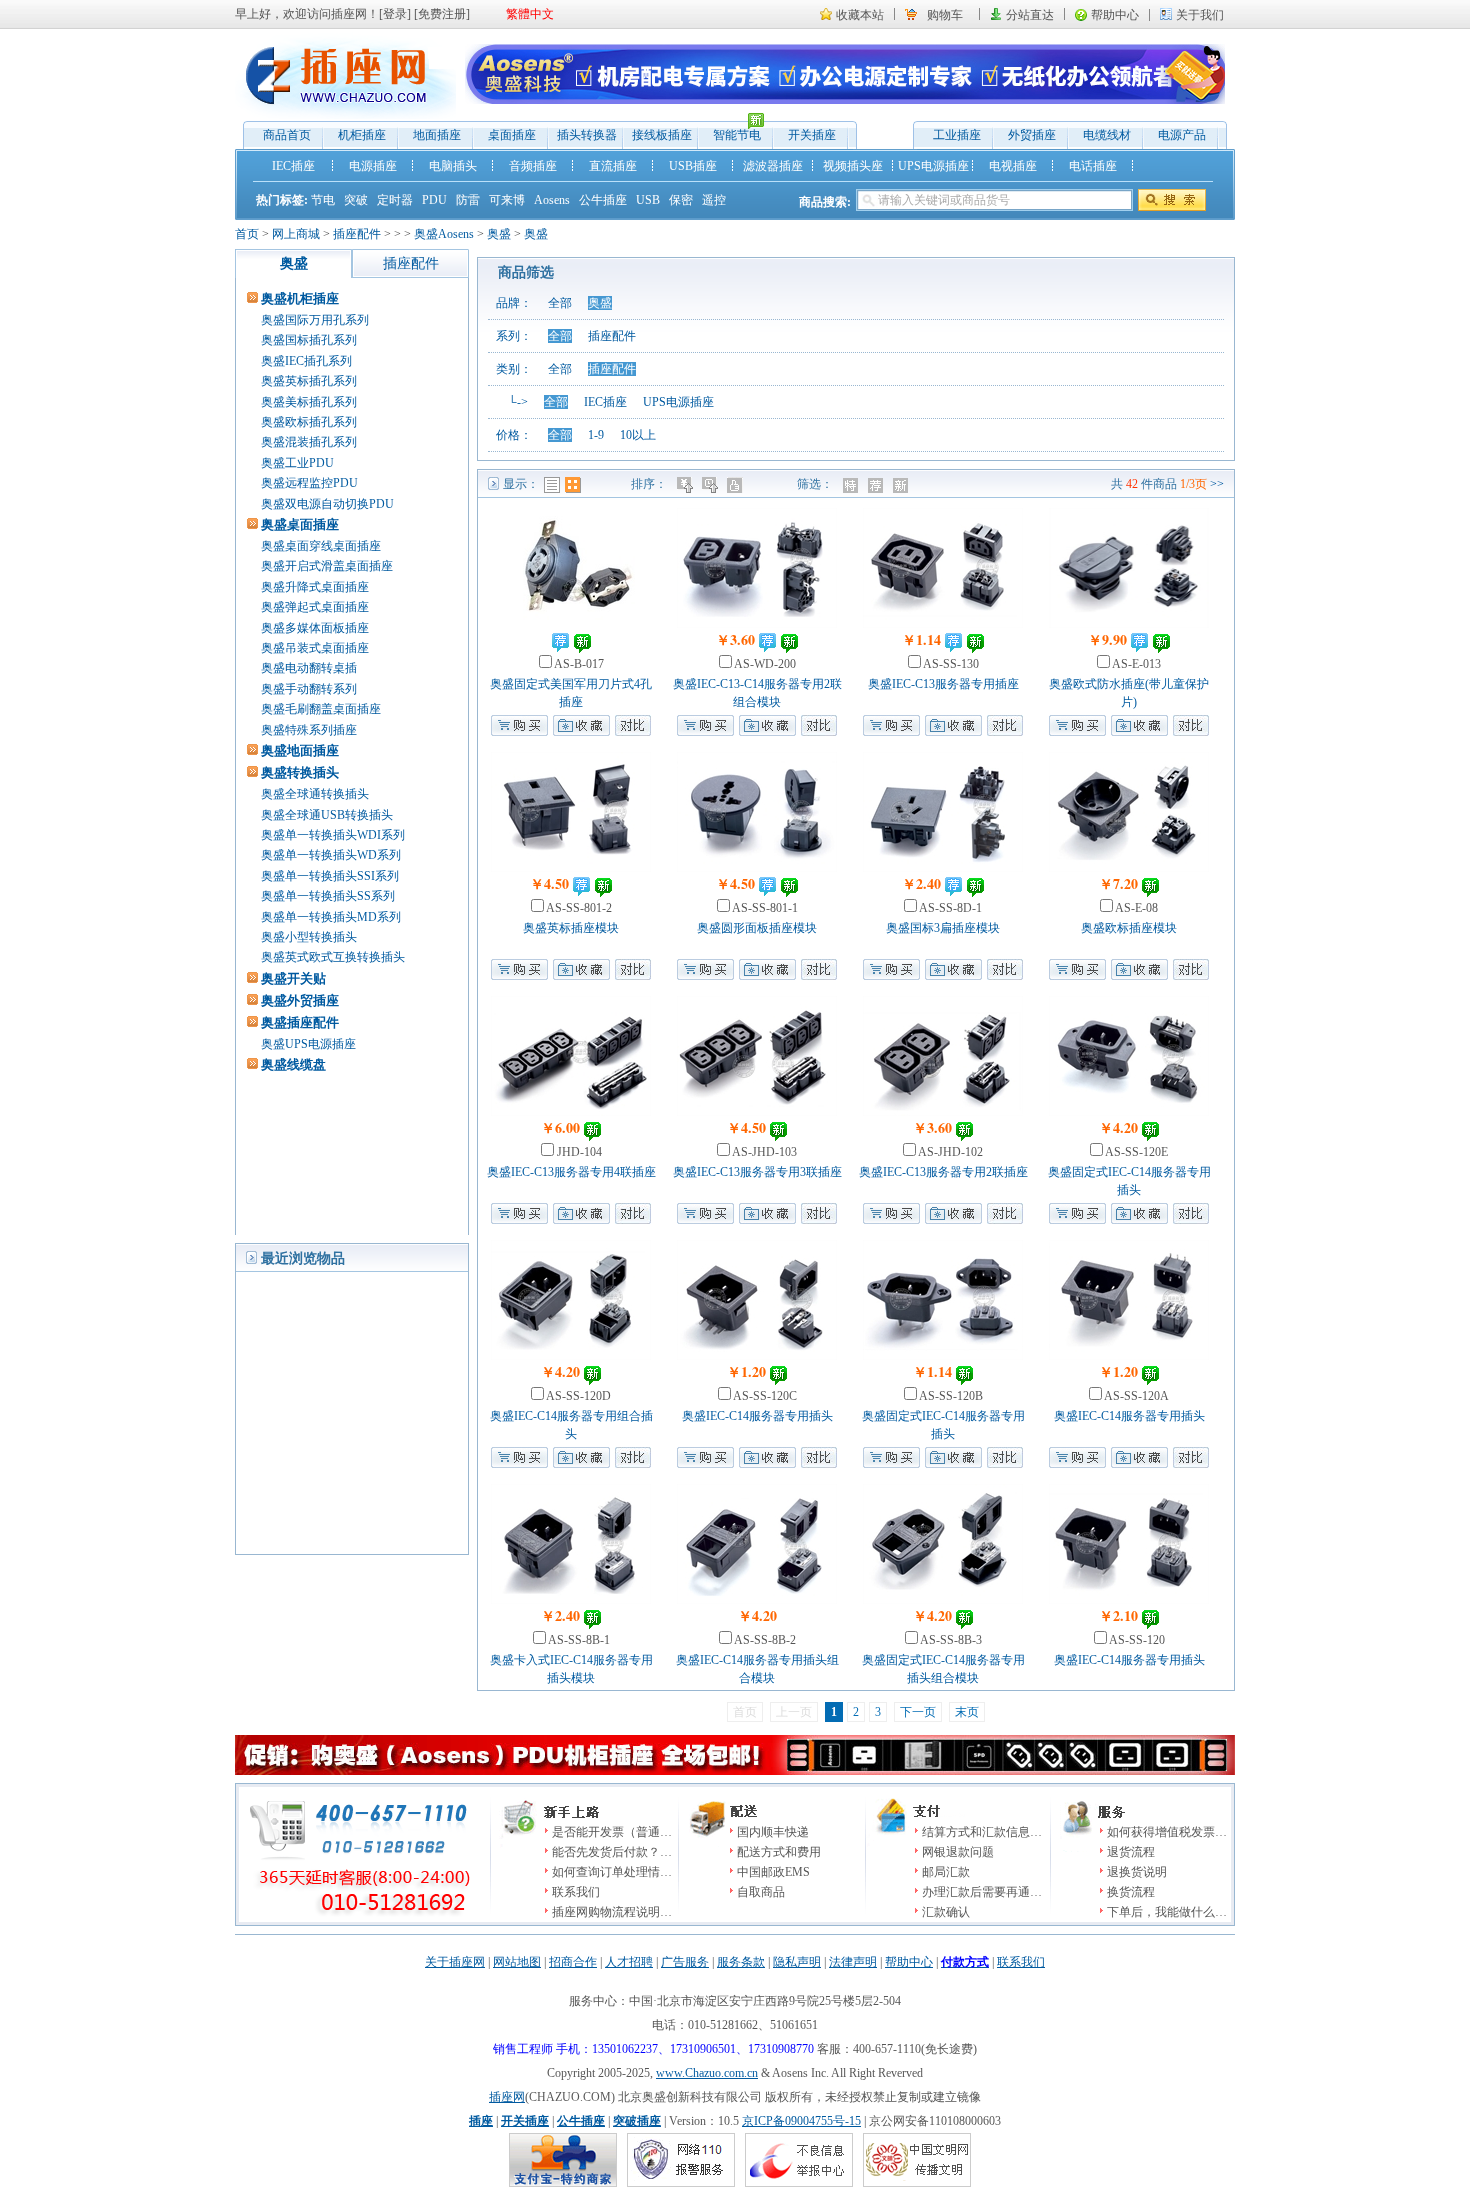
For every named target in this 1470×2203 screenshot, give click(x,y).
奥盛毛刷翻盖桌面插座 (321, 709)
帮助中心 (1115, 15)
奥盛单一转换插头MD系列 (331, 917)
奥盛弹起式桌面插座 (315, 607)
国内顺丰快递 (773, 1832)
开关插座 (812, 135)
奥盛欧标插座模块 (1129, 928)
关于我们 (1200, 15)
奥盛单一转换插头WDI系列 (333, 835)
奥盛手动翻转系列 (309, 689)
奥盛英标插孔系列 (309, 381)
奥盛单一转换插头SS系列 (328, 896)
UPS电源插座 (933, 166)
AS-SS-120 (1136, 1640)
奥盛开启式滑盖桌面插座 (327, 566)
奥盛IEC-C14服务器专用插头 (757, 1416)
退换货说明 (1137, 1872)
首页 (247, 234)
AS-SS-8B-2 (764, 1640)
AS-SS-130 (950, 664)
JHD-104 (578, 1152)
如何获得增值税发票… (1167, 1832)
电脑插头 (453, 166)
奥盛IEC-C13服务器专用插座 (943, 684)
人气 (736, 485)
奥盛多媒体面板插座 (315, 628)
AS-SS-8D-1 (949, 908)
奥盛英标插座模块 (571, 928)
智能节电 (730, 132)
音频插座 (533, 166)
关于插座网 (455, 1962)
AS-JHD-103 (763, 1152)
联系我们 (576, 1892)
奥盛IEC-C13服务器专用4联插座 (571, 1172)
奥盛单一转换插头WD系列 (331, 855)
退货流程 (1131, 1852)
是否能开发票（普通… (612, 1832)
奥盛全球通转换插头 (315, 794)
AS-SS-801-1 (764, 908)
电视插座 (1013, 166)
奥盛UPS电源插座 (308, 1044)
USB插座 (693, 166)
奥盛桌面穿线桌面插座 (321, 546)
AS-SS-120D (577, 1396)
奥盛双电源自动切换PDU (327, 504)
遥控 (714, 200)
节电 (323, 200)
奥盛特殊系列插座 (309, 730)
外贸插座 (1032, 135)
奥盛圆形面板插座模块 (757, 928)
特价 (852, 485)
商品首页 (287, 135)
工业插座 (957, 135)
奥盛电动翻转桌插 (309, 668)
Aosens (552, 200)
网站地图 (517, 1962)
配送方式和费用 (779, 1852)
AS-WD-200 (764, 664)
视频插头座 (853, 166)
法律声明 (853, 1962)
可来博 (507, 200)
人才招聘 (629, 1962)
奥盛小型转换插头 (309, 937)
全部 (560, 303)
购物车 (945, 15)
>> (1217, 484)
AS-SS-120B (950, 1396)
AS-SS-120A (1135, 1396)
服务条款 (741, 1962)
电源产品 (1182, 135)
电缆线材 (1107, 135)
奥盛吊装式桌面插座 (315, 648)
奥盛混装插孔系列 (309, 442)
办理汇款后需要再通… (982, 1892)
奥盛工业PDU (297, 463)
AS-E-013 (1135, 664)
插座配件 (357, 234)
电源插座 (373, 166)
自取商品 (761, 1892)
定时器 (395, 200)
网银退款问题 (958, 1852)
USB (648, 200)
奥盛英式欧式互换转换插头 (333, 957)
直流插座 (613, 166)
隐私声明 (797, 1962)
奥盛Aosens (444, 234)
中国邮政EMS (773, 1872)
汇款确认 (946, 1912)
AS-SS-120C (764, 1396)
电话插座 (1093, 166)
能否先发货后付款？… (612, 1852)
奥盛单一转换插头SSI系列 (330, 876)
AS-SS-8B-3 (950, 1640)
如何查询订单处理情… (612, 1872)
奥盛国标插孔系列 (309, 340)
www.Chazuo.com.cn (707, 2073)
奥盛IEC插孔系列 (306, 361)
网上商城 (296, 234)
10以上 (638, 435)
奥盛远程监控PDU (309, 483)
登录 (395, 14)
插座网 (507, 2097)
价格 (686, 485)
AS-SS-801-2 (578, 908)
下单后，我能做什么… (1167, 1912)
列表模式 (552, 485)
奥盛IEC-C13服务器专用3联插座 (757, 1172)
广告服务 (685, 1962)
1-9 (596, 435)
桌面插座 (512, 135)
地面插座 (437, 135)
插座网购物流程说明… (612, 1912)
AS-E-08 (1135, 908)
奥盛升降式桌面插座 (315, 587)
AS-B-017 (578, 664)
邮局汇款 (946, 1872)
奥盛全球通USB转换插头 (327, 815)
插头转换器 (587, 135)
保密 (681, 200)
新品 (902, 485)
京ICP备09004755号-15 (801, 2121)
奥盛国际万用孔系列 (315, 320)
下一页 (918, 1712)
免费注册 (442, 14)
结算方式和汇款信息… (982, 1832)
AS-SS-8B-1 (578, 1640)
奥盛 (499, 234)
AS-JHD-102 (949, 1152)
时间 (711, 485)
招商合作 (573, 1962)
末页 (967, 1712)
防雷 (468, 200)
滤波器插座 (773, 166)
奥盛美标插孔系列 (309, 402)
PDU (434, 200)
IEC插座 (293, 166)
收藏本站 (860, 15)
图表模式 (573, 485)
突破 (356, 200)
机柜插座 (362, 135)
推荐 (877, 485)
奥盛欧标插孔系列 (309, 422)
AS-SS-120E (1135, 1152)
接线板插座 (662, 135)
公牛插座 (603, 200)
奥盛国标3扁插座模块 (943, 928)
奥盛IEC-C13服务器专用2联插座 (943, 1172)
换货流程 (1131, 1892)
